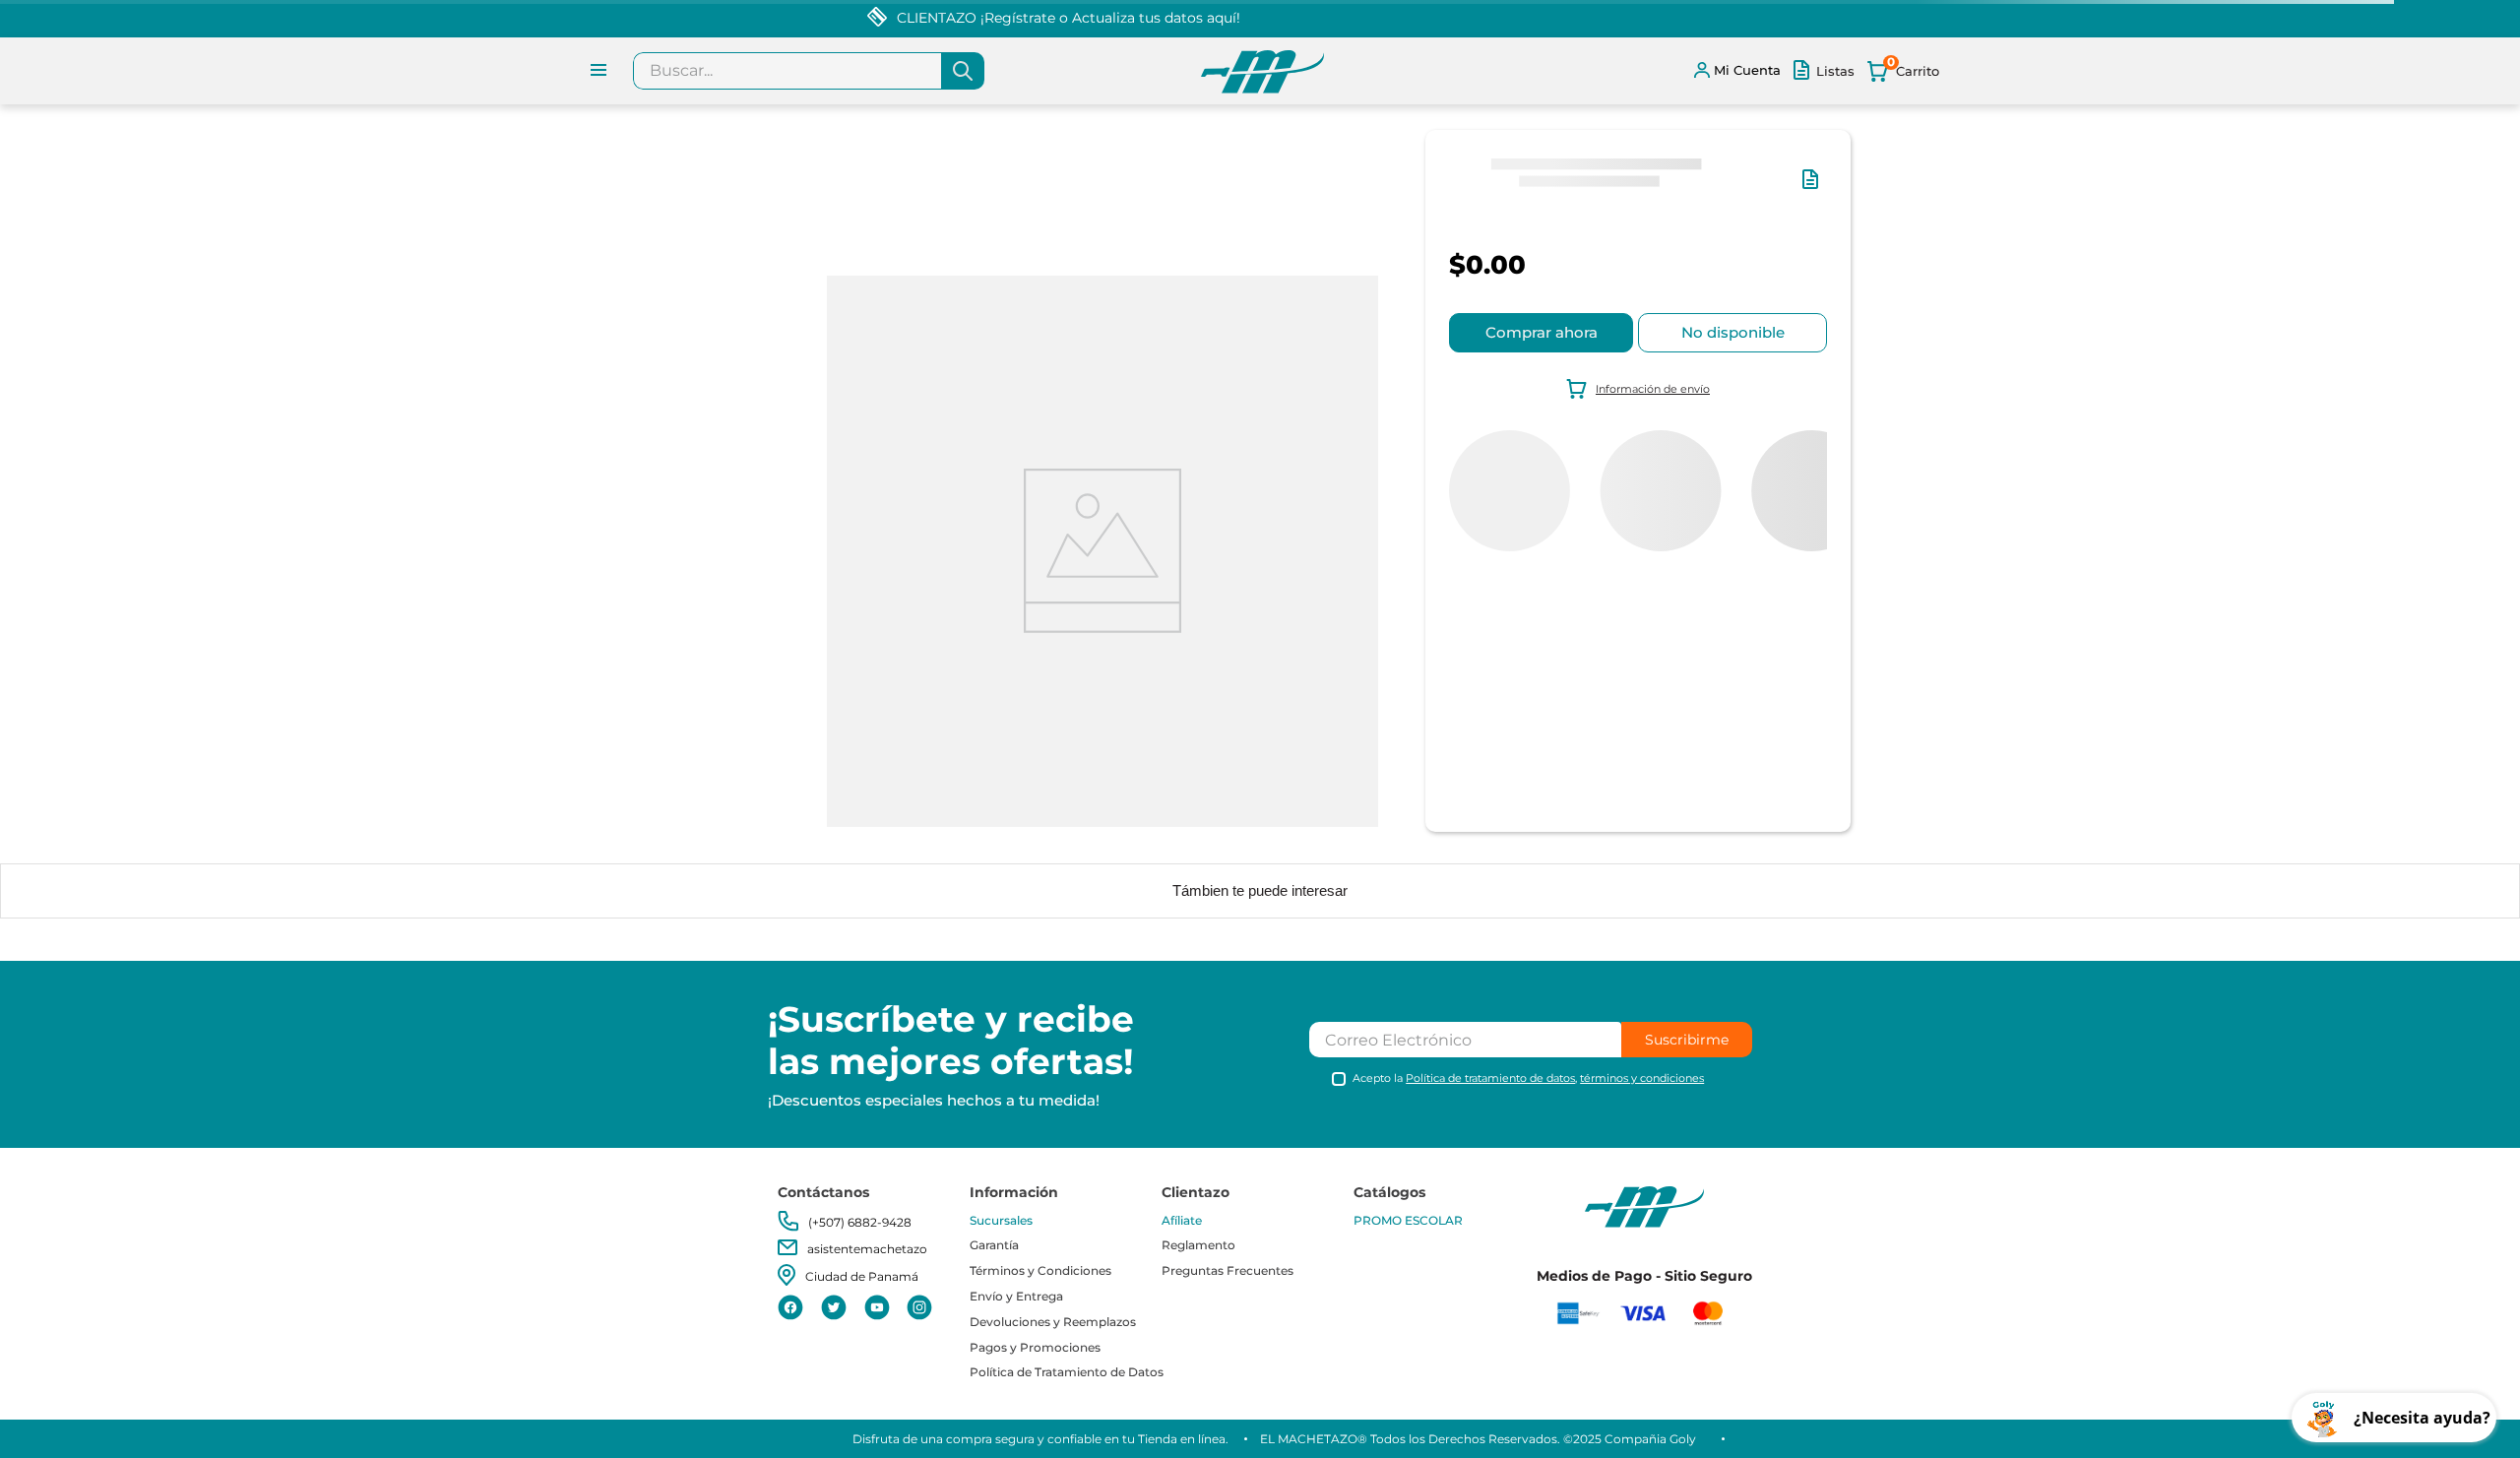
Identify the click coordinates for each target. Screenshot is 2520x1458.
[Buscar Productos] (963, 71)
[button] (1814, 189)
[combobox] (809, 71)
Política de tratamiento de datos (1490, 1078)
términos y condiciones (1642, 1078)
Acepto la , (1528, 1078)
